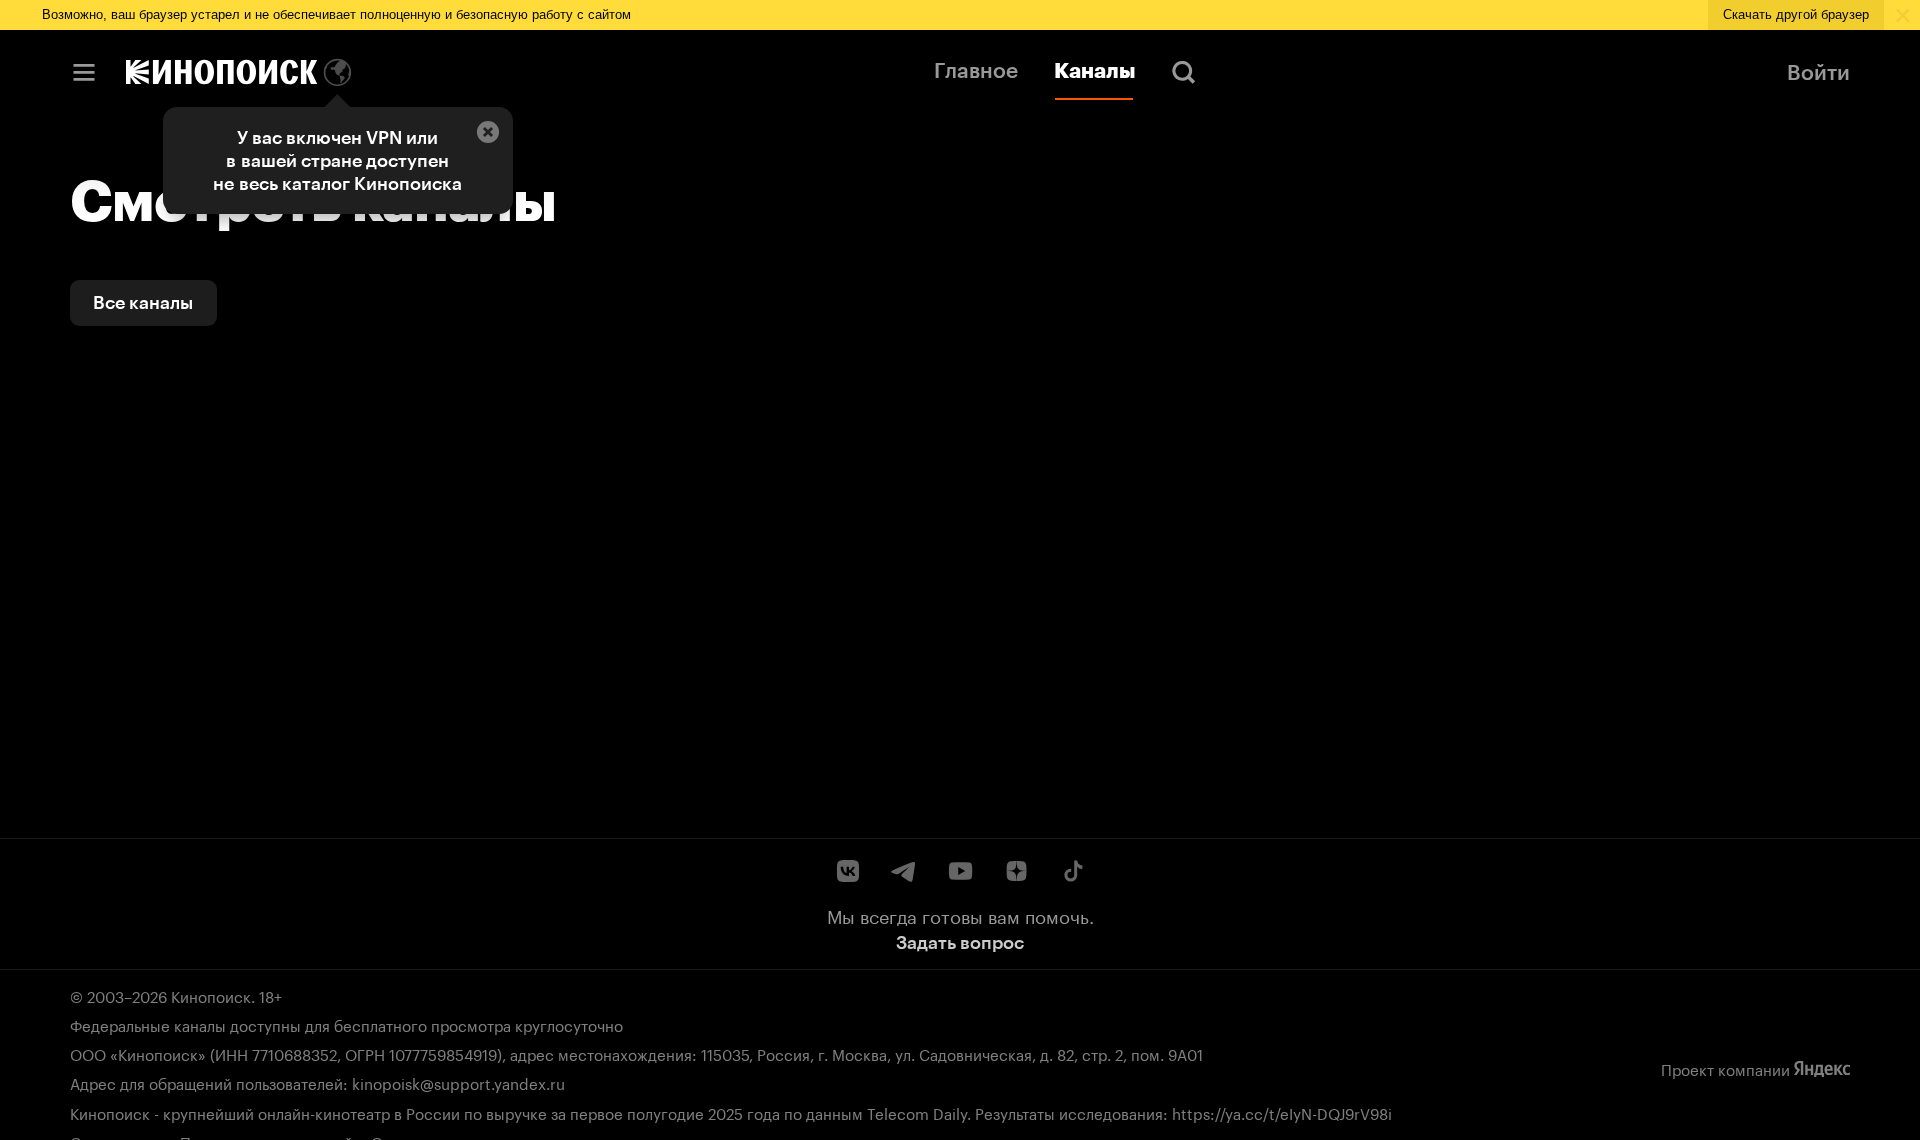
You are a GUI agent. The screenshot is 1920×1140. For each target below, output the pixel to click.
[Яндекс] (1822, 1069)
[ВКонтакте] (848, 871)
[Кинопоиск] (221, 72)
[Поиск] (1184, 72)
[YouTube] (960, 871)
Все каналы (143, 302)
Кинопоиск (211, 995)
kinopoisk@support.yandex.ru (458, 1082)
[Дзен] (1016, 871)
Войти (1818, 72)
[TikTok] (1072, 871)
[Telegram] (904, 871)
